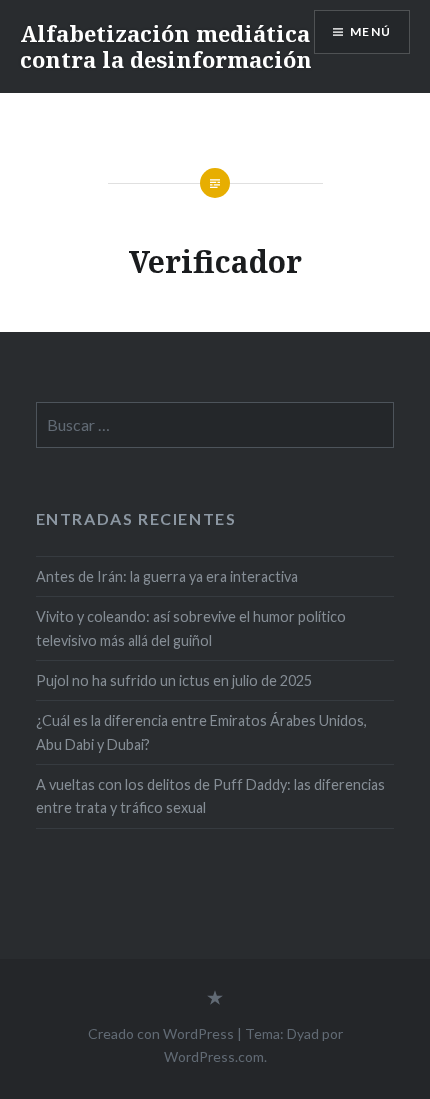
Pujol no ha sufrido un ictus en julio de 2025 (174, 680)
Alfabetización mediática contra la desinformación (166, 46)
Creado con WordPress (161, 1033)
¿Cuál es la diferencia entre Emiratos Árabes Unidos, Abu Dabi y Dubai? (201, 732)
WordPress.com (214, 1056)
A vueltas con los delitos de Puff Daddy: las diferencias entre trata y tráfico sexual (210, 796)
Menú (370, 31)
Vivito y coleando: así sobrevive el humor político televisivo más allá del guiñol (191, 628)
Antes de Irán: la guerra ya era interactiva (167, 576)
